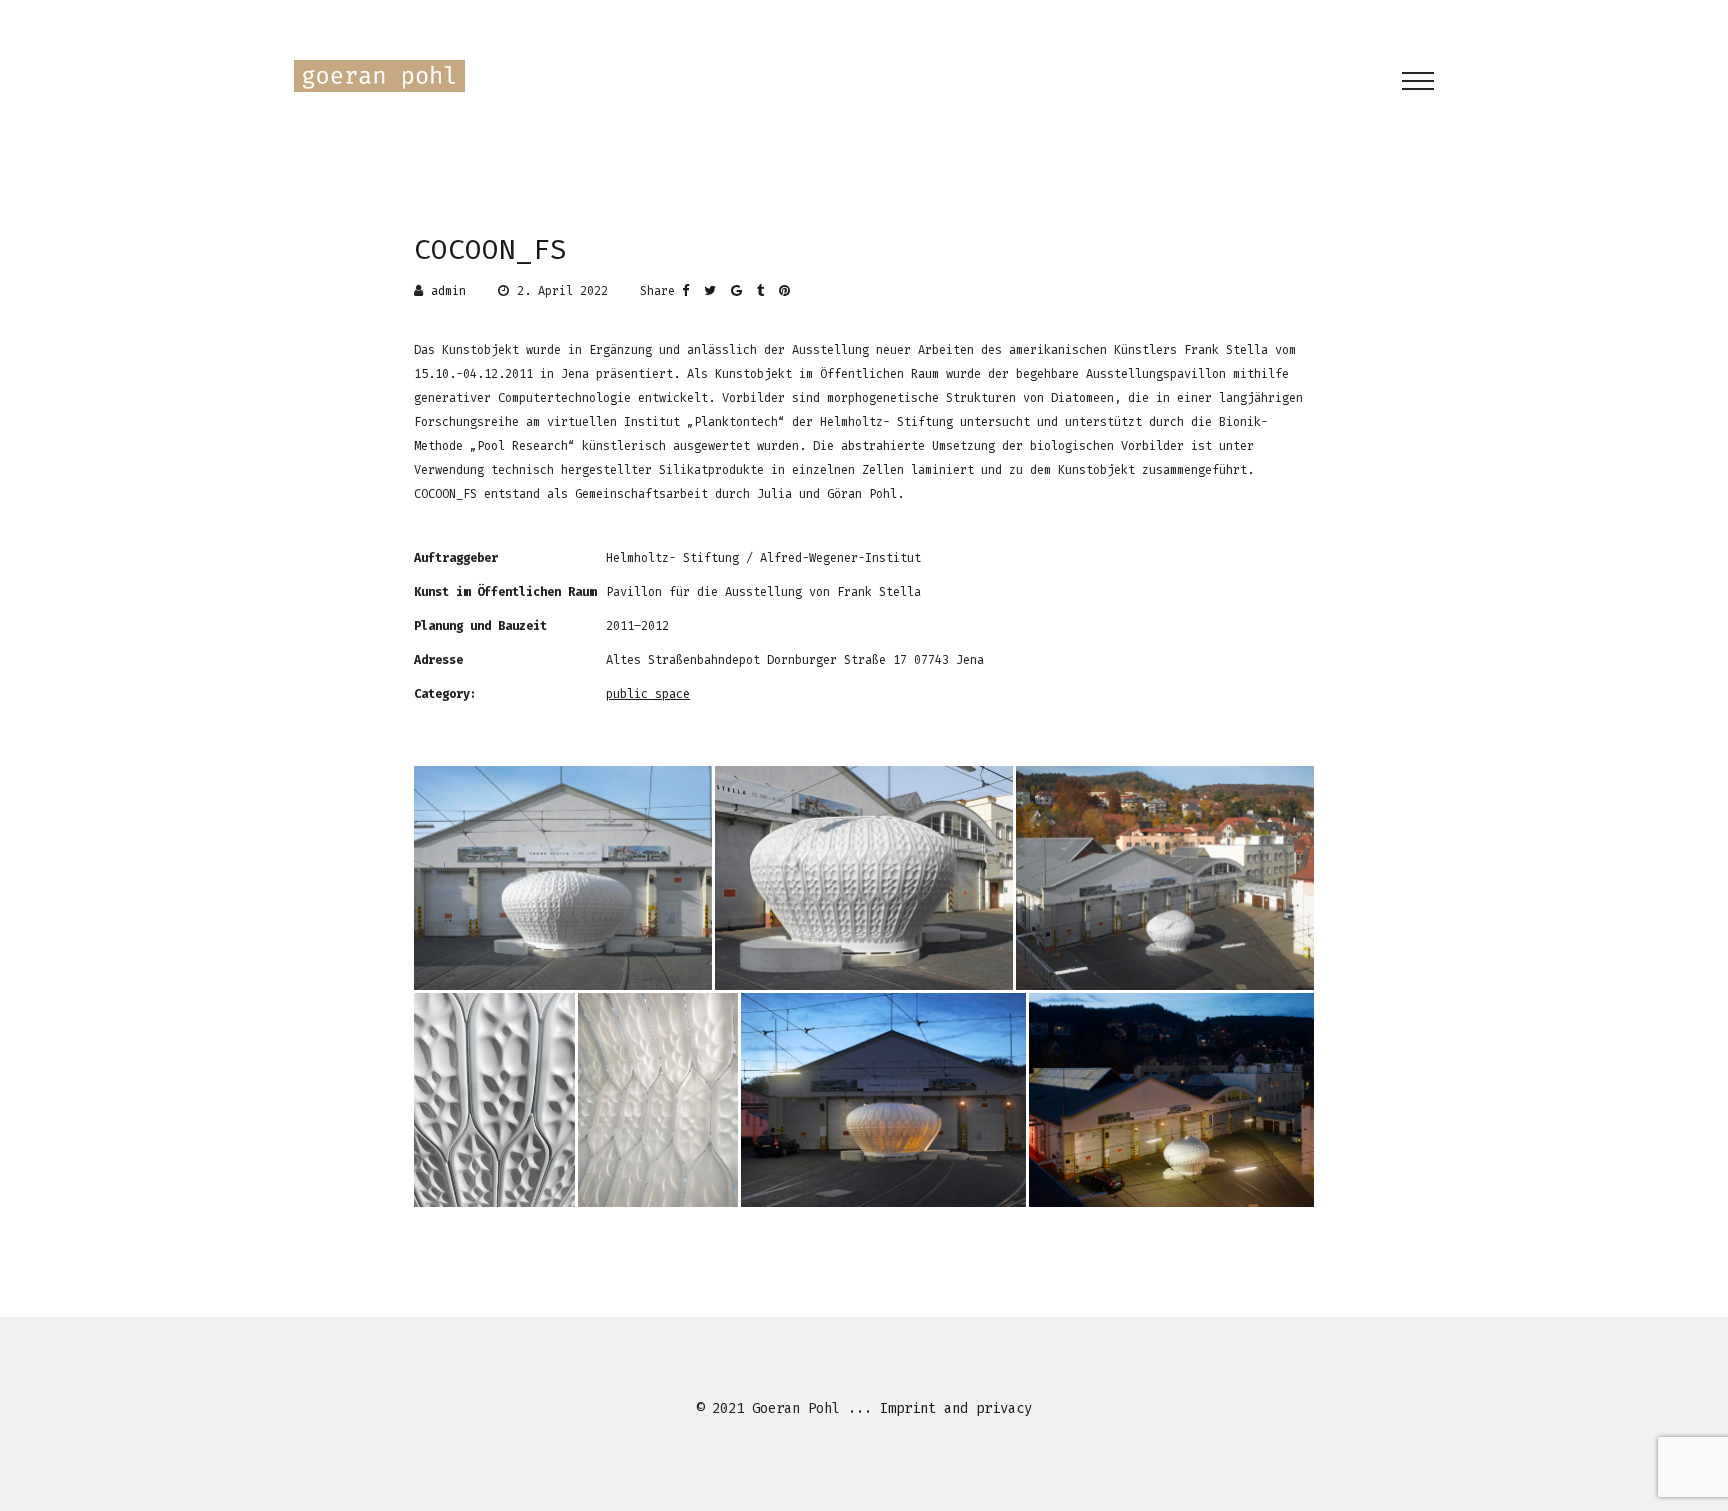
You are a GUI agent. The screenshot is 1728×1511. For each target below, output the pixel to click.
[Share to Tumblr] (768, 291)
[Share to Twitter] (717, 291)
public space (648, 694)
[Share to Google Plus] (744, 291)
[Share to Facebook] (693, 291)
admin (448, 291)
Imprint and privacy (956, 1408)
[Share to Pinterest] (788, 291)
